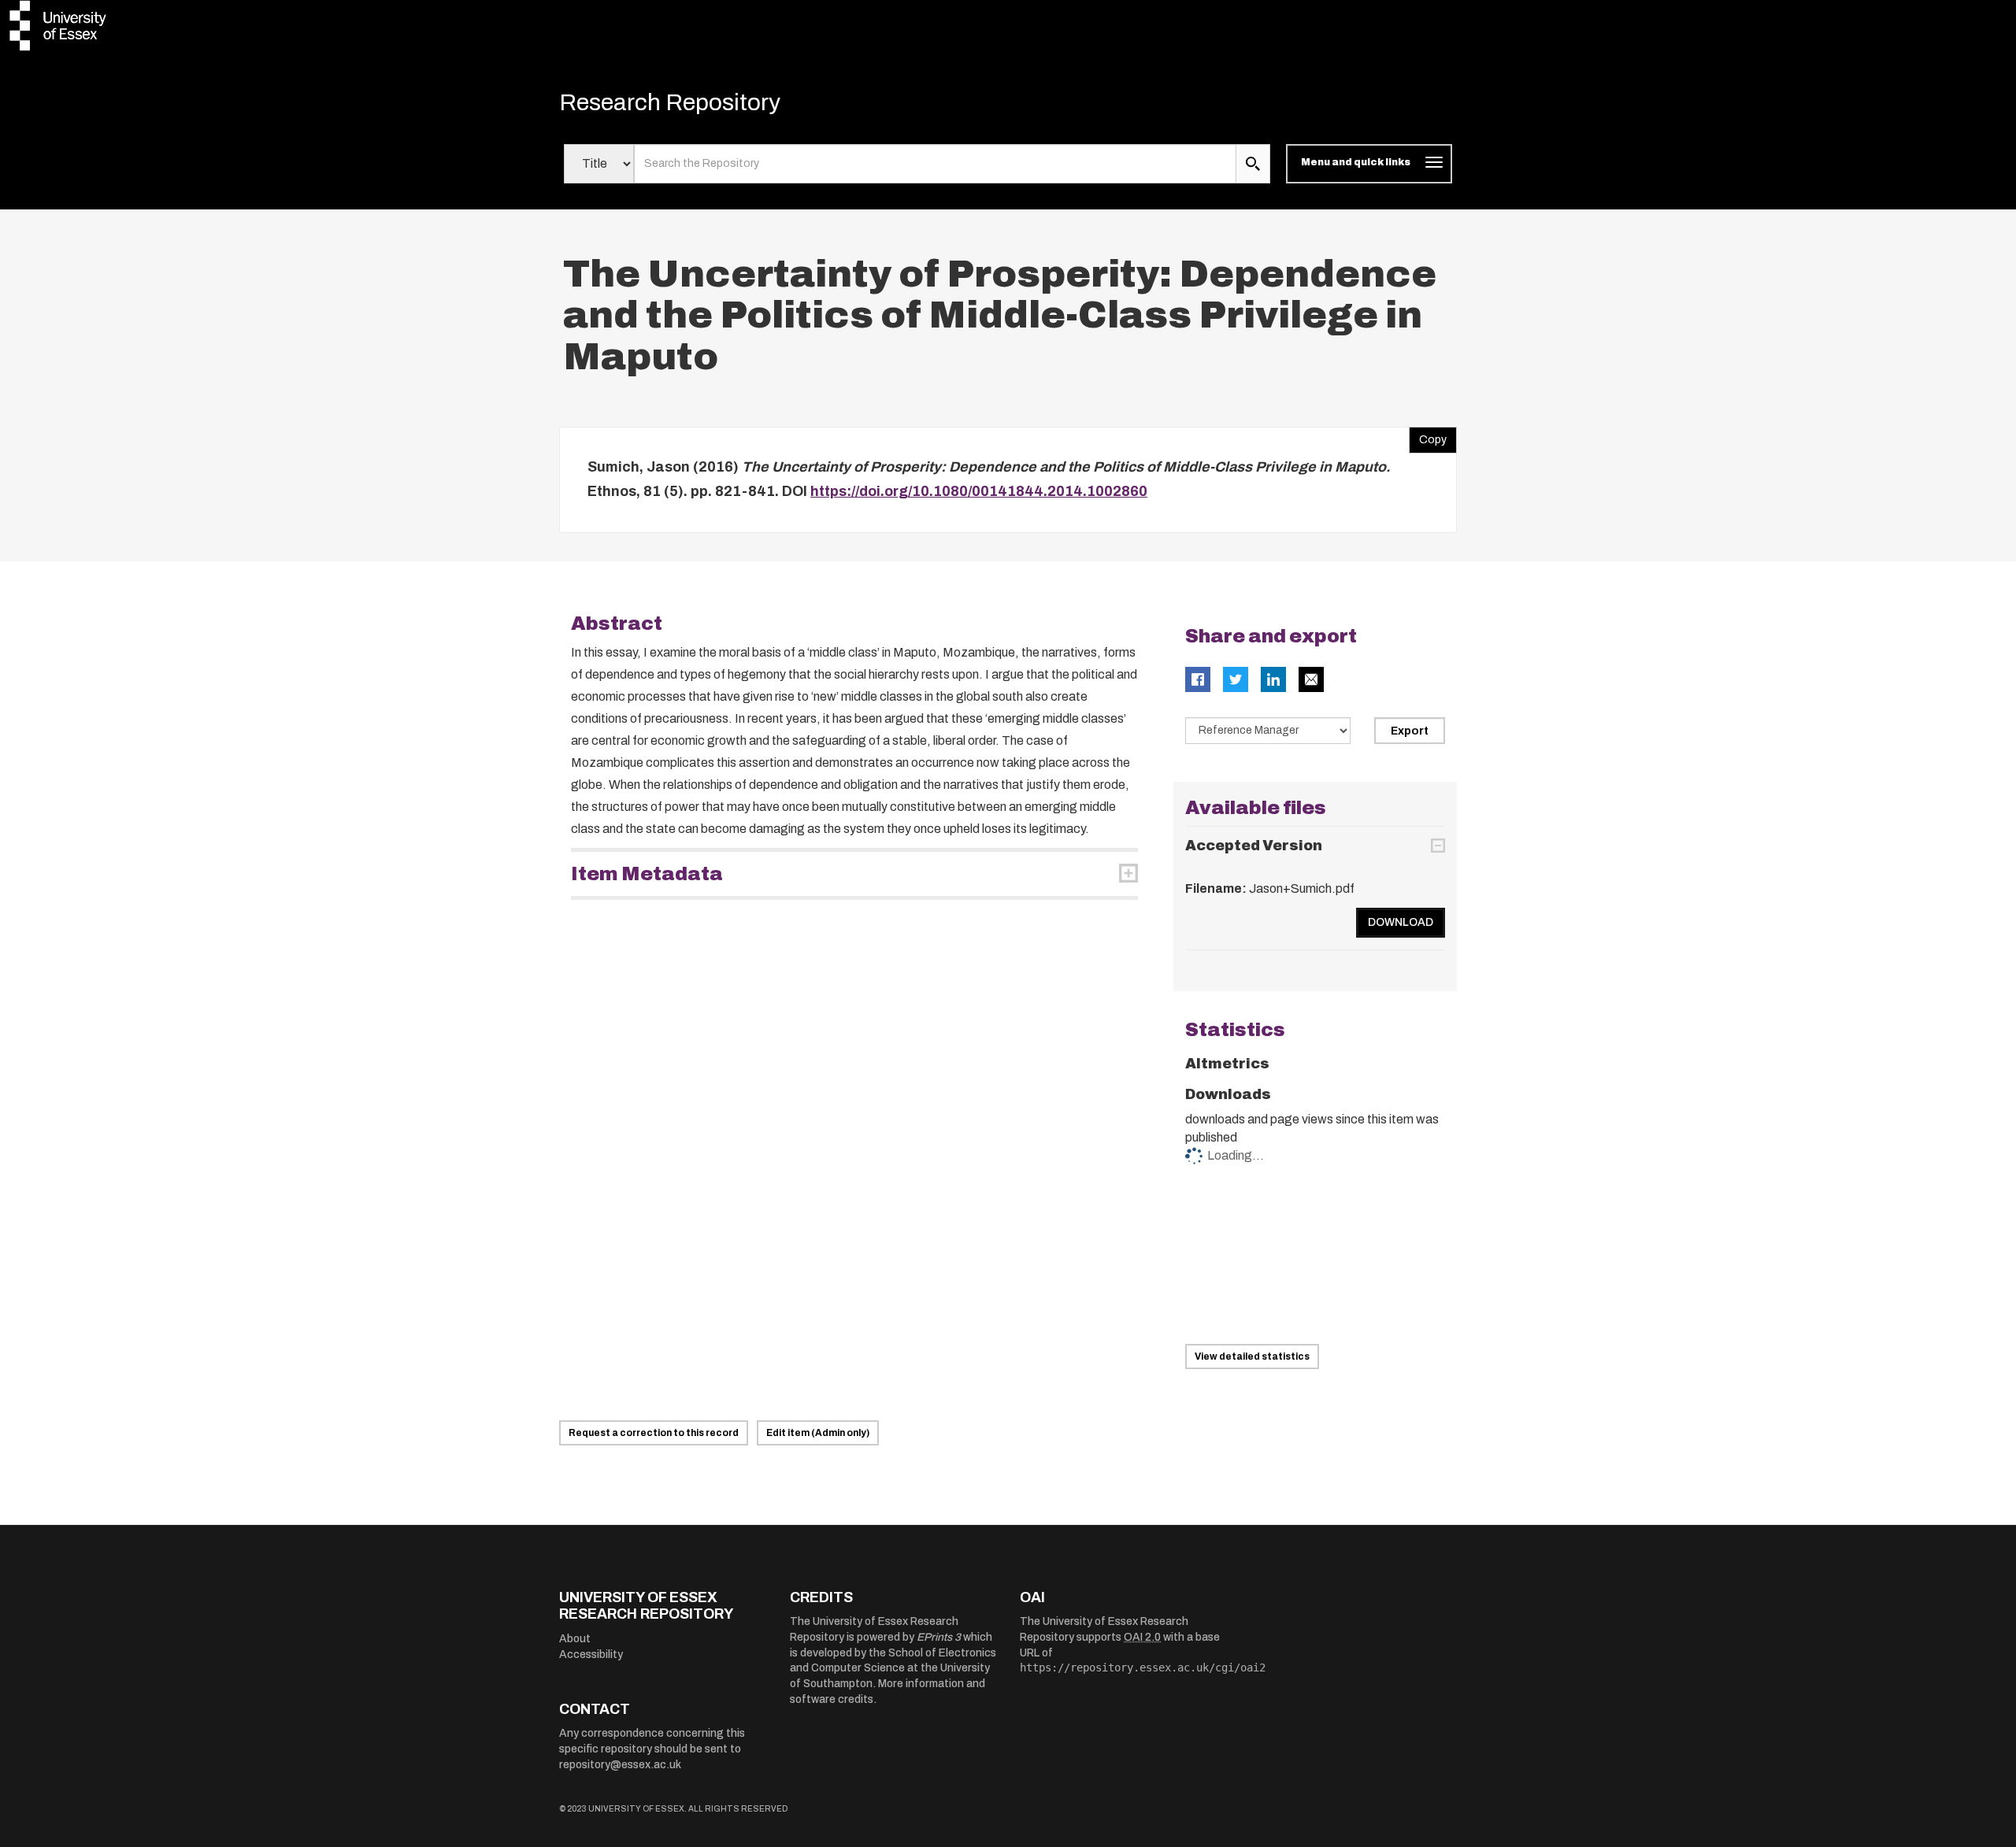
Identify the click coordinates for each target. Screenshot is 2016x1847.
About (575, 1639)
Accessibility (591, 1655)
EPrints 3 (939, 1637)
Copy (1428, 436)
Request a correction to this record (654, 1433)
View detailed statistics (1252, 1357)
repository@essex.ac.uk (620, 1765)
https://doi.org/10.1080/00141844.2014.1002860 (979, 491)
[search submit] (1253, 164)
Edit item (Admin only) (818, 1433)
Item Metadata (647, 874)
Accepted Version (1254, 846)
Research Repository (670, 102)
